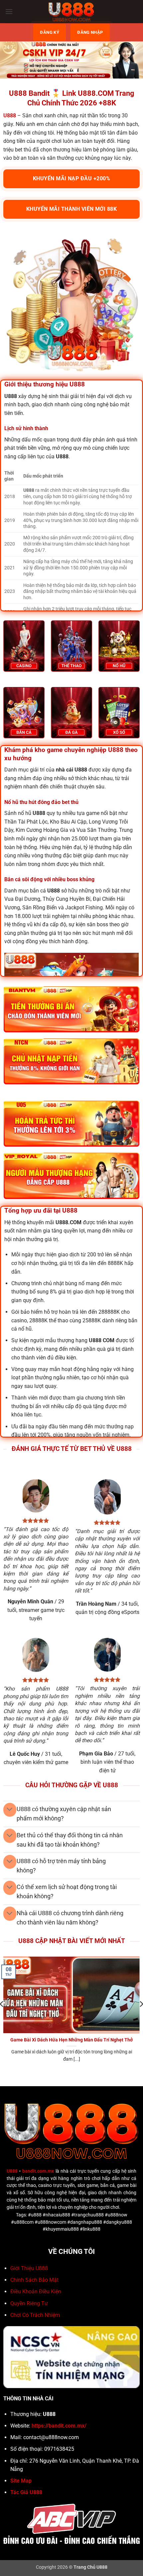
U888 (12, 2171)
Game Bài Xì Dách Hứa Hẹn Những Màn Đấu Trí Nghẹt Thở (71, 2040)
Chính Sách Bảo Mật (34, 2280)
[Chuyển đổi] (10, 1810)
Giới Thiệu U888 (29, 2268)
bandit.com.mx (38, 2171)
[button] (9, 11)
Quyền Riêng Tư (29, 2303)
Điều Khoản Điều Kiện (36, 2291)
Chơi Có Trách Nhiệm (35, 2315)
